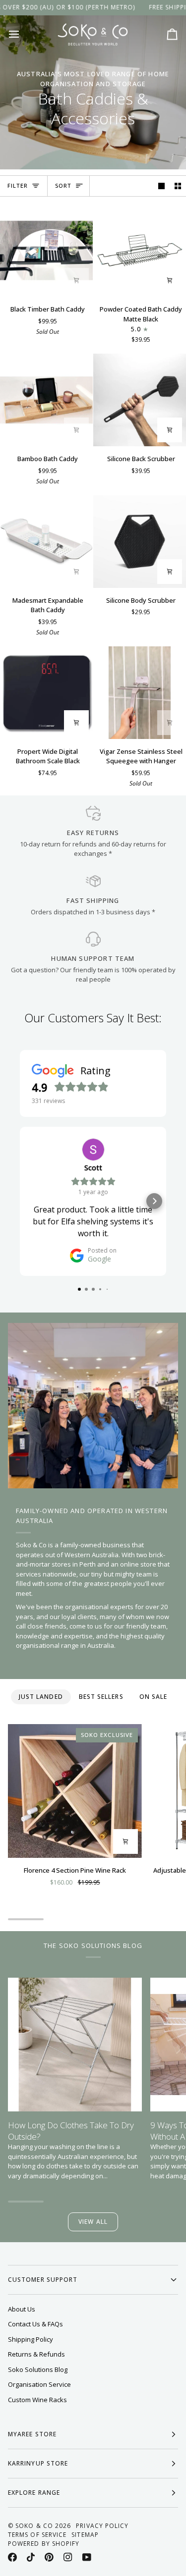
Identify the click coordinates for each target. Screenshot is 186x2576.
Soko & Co (34, 2526)
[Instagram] (68, 2557)
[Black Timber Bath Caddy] (46, 250)
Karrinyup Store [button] (38, 2463)
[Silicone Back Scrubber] (140, 400)
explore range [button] (34, 2493)
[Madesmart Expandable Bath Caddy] (46, 542)
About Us (22, 2309)
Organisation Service (39, 2384)
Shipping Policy (31, 2339)
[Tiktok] (31, 2557)
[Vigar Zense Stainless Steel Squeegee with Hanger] (140, 693)
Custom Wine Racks (37, 2400)
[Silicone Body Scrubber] (140, 542)
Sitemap (85, 2535)
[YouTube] (87, 2557)
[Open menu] (23, 34)
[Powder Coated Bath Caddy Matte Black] (140, 250)
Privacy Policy (102, 2526)
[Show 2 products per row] (178, 186)
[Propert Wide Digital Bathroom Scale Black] (46, 693)
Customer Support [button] (43, 2280)
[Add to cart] (76, 280)
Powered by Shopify (44, 2544)
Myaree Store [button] (32, 2434)
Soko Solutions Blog (38, 2369)
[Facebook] (12, 2557)
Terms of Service (37, 2535)
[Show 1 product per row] (161, 186)
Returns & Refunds (36, 2354)
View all (93, 2222)
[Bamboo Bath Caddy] (46, 400)
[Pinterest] (49, 2557)
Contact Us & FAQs (35, 2324)
